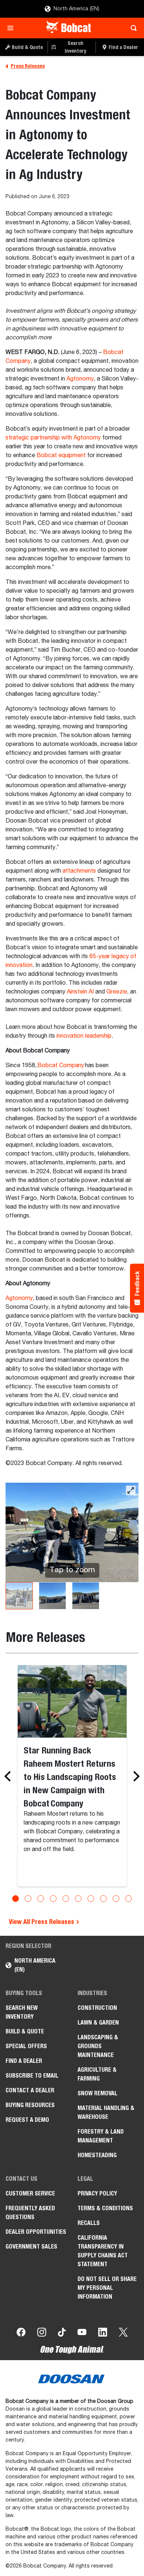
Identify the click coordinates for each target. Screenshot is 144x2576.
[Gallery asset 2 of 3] (52, 1596)
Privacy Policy (97, 2193)
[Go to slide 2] (28, 1899)
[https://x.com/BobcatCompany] (123, 2334)
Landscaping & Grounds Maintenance (98, 2046)
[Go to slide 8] (103, 1899)
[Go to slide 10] (128, 1899)
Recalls (89, 2223)
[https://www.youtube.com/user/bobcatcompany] (82, 2334)
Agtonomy (80, 379)
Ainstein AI (80, 992)
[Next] (134, 1776)
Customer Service (30, 2193)
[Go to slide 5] (66, 1899)
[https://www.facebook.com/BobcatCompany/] (21, 2334)
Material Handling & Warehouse (106, 2112)
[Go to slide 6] (78, 1899)
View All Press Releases (42, 1922)
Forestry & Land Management (101, 2136)
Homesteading (97, 2155)
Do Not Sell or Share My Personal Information (107, 2288)
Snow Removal (97, 2093)
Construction (97, 2008)
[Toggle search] (132, 28)
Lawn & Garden (98, 2023)
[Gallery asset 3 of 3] (86, 1596)
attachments (79, 871)
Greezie (117, 992)
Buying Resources (30, 2105)
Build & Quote (25, 2031)
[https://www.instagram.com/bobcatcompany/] (42, 2334)
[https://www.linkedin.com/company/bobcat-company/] (103, 2334)
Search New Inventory (22, 2012)
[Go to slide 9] (116, 1899)
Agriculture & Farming (97, 2074)
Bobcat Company (61, 1066)
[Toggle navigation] (12, 28)
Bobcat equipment (61, 456)
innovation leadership (84, 1036)
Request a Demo (27, 2120)
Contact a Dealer (30, 2090)
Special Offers (26, 2046)
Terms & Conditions (105, 2208)
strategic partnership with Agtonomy (53, 438)
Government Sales (31, 2246)
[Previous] (10, 1776)
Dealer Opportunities (36, 2232)
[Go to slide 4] (53, 1899)
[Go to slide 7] (91, 1899)
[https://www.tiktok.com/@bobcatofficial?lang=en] (62, 2334)
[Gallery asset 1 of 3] (19, 1596)
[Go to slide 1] (16, 1899)
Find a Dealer (24, 2061)
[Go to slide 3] (41, 1899)
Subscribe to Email (32, 2076)
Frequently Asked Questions (30, 2213)
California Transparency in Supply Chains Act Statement (103, 2251)
